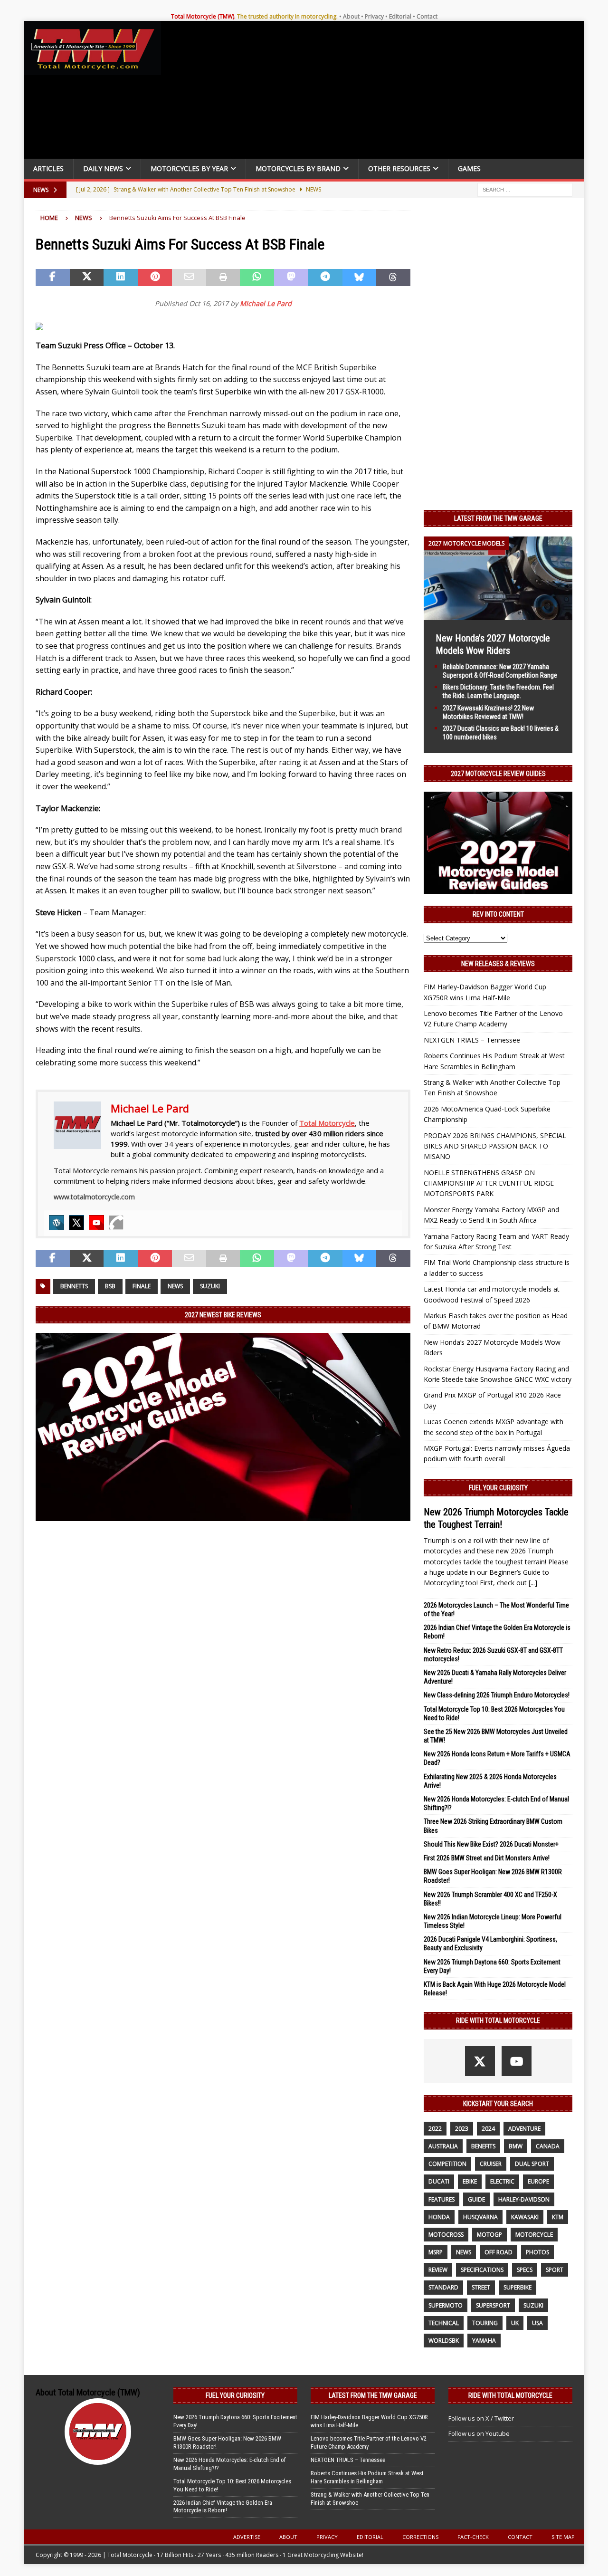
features (442, 2199)
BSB (110, 1286)
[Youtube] (96, 1223)
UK (515, 2323)
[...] (533, 1583)
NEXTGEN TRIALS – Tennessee (472, 1040)
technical (444, 2323)
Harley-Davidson (524, 2199)
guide (476, 2199)
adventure (524, 2129)
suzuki (210, 1286)
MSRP (436, 2252)
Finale (142, 1286)
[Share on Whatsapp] (257, 278)
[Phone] (116, 1223)
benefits (483, 2146)
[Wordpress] (57, 1223)
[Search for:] (525, 189)
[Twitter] (76, 1223)
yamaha (484, 2341)
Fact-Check (473, 2537)
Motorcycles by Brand (298, 168)
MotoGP (489, 2235)
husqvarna (480, 2217)
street (481, 2287)
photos (537, 2252)
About (351, 16)
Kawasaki (525, 2217)
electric (502, 2181)
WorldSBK (444, 2341)
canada (548, 2146)
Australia (443, 2146)
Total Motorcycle (327, 1123)
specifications (482, 2270)
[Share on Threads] (393, 278)
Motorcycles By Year (189, 168)
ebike (470, 2181)
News (175, 1286)
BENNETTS (74, 1286)
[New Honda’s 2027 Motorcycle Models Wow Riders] (498, 614)
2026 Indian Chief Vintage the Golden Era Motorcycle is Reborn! (223, 2507)
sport (555, 2270)
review (438, 2270)
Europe (538, 2181)
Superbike (518, 2287)
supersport (493, 2305)
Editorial (400, 16)
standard (443, 2287)
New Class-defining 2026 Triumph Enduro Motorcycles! (497, 1695)
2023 (462, 2129)
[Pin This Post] (155, 278)
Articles (48, 168)
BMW (516, 2146)
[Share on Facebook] (53, 278)
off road (499, 2252)
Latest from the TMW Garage (498, 518)
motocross (446, 2235)
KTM (558, 2217)
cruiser (491, 2164)
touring (485, 2323)
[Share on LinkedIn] (121, 278)
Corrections (420, 2537)
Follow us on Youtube (479, 2433)
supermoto (446, 2305)
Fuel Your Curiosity (498, 1488)
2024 (488, 2129)
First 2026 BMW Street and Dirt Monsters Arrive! (487, 1858)
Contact (427, 16)
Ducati (439, 2181)
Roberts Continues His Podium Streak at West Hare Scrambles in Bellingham (367, 2477)
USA (537, 2323)
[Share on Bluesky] (360, 278)
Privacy (374, 16)
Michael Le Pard (266, 303)
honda (439, 2217)
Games (469, 168)
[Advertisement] (376, 92)
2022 (435, 2129)
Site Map (563, 2537)
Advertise (247, 2537)
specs (525, 2270)
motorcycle (534, 2235)
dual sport (532, 2164)
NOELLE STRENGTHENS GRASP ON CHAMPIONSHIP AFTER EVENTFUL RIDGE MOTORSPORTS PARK (489, 1183)
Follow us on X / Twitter (481, 2418)
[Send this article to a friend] (189, 278)
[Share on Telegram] (325, 278)
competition (447, 2164)
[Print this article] (223, 278)
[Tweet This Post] (87, 278)
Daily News (103, 168)
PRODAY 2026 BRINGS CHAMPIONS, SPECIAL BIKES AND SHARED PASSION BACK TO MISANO (495, 1146)
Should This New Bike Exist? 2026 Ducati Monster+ (491, 1844)
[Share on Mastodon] (291, 278)
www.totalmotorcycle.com (94, 1197)
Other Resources (399, 168)
